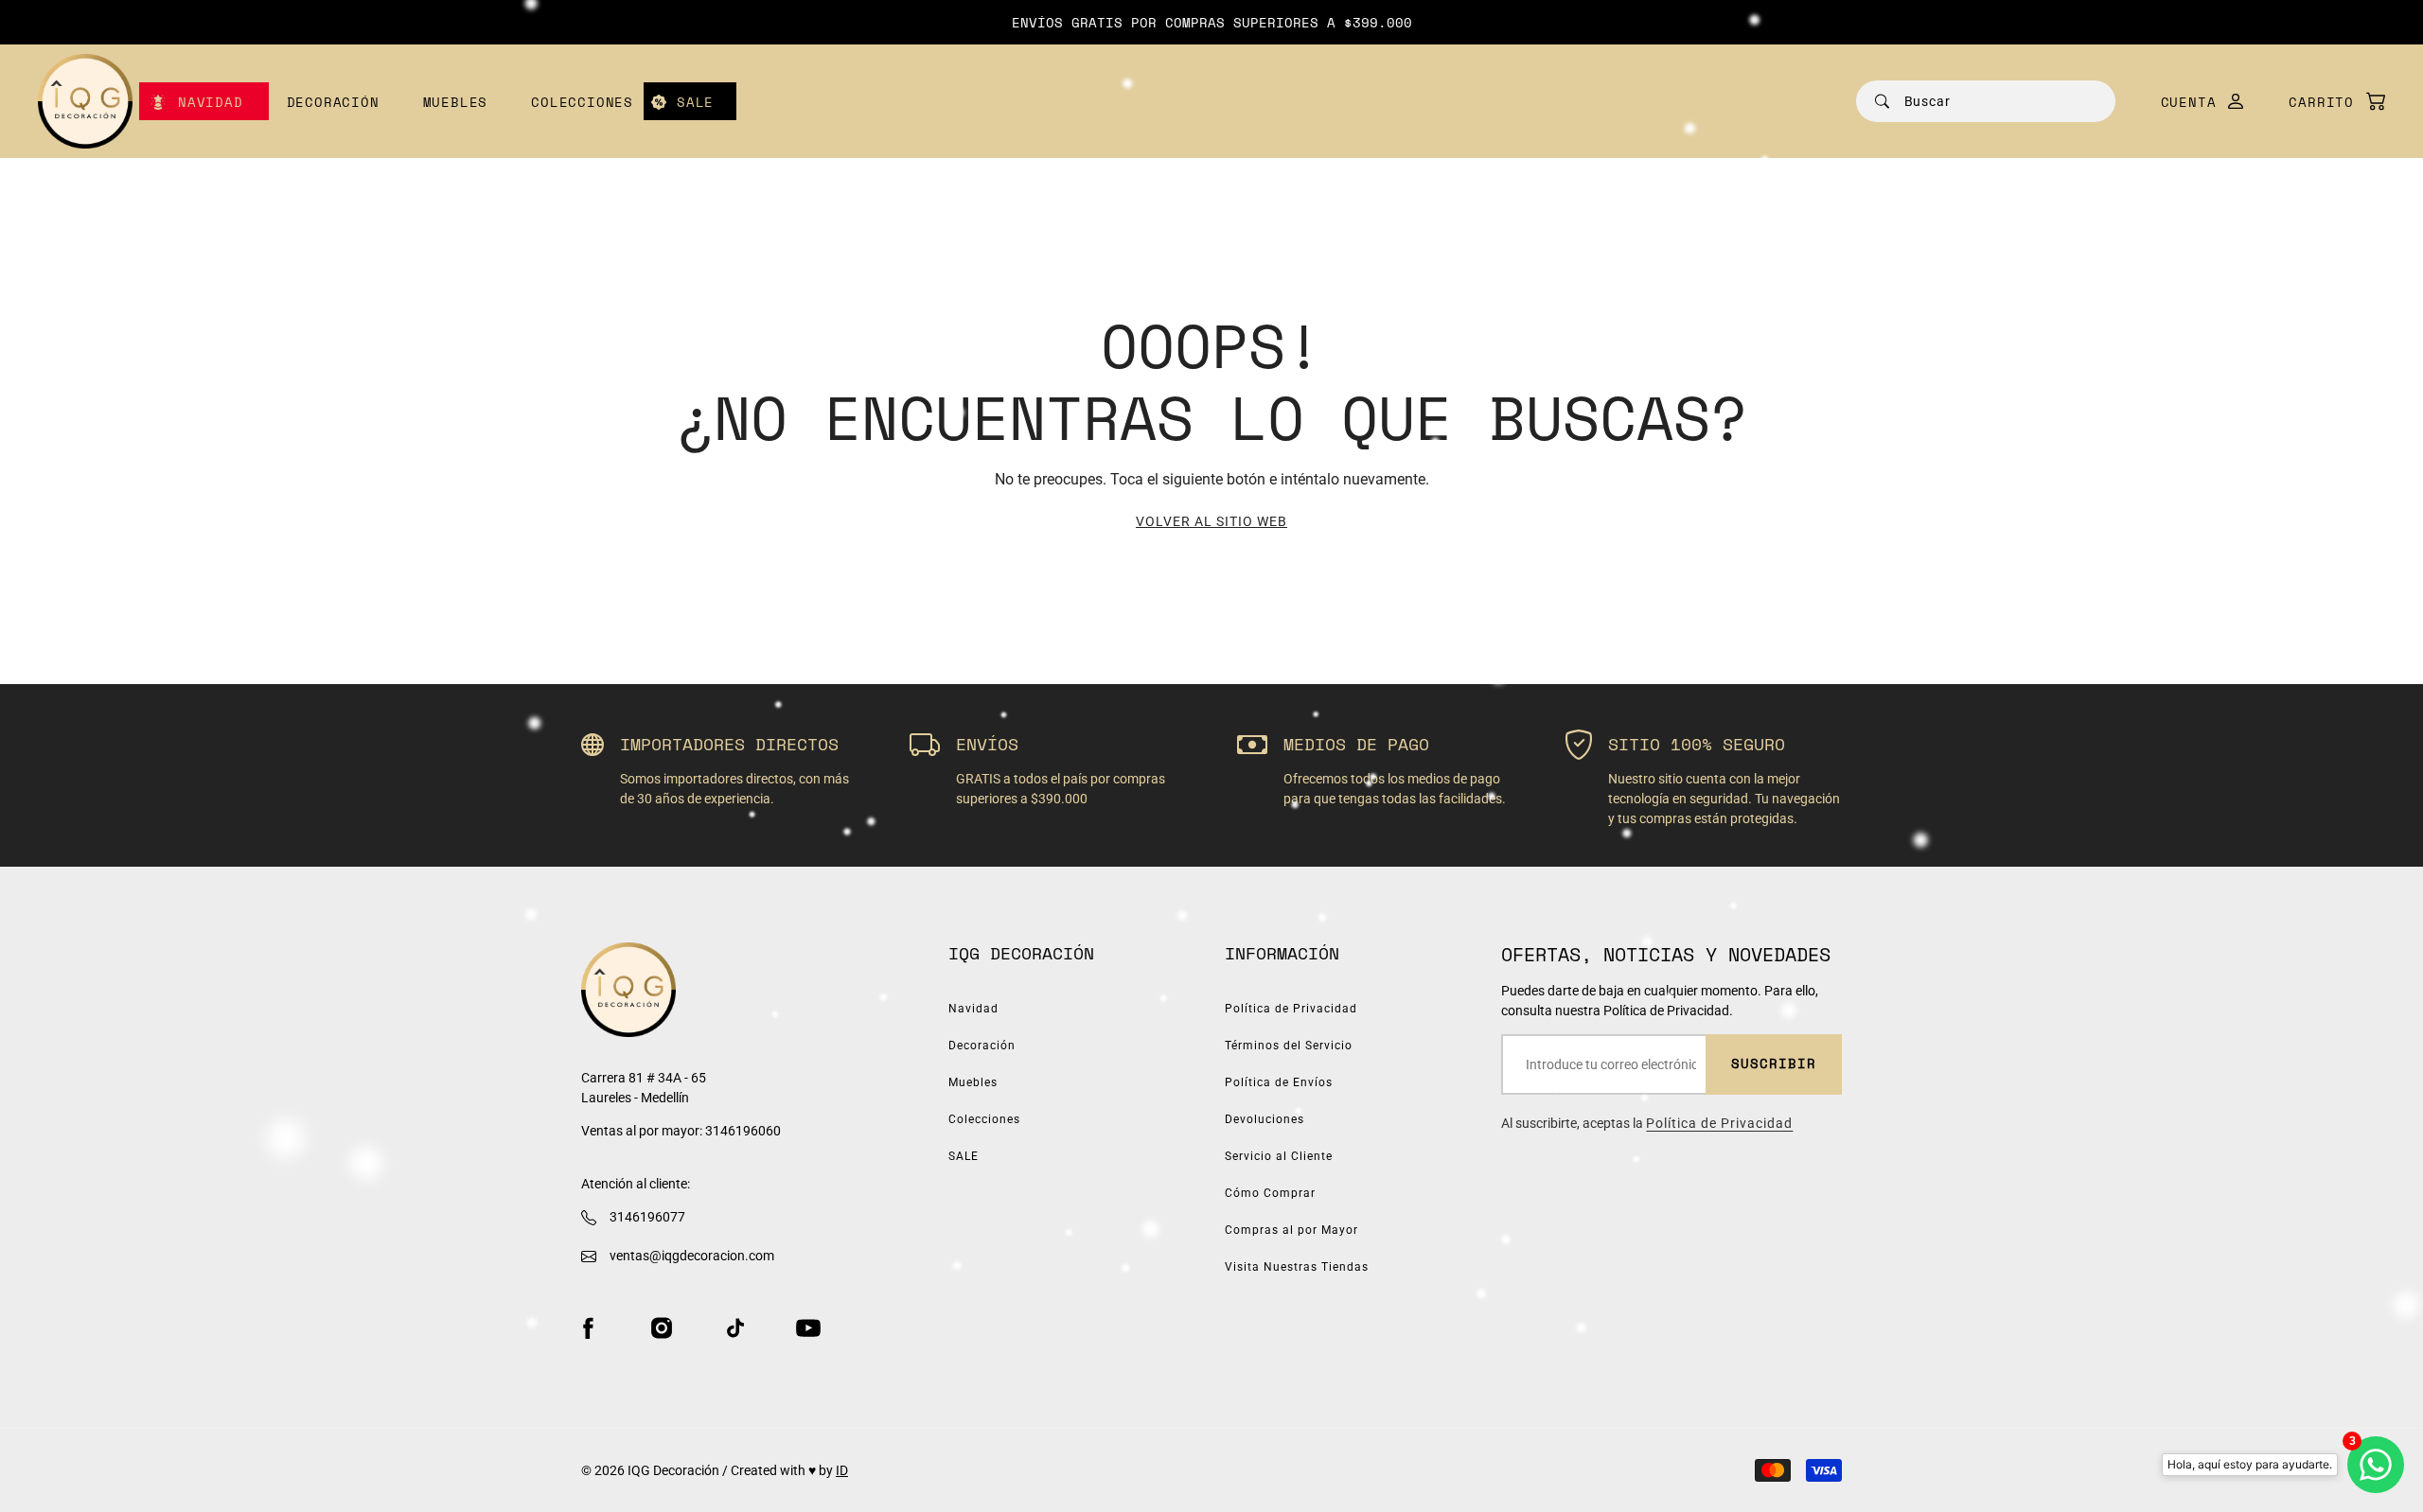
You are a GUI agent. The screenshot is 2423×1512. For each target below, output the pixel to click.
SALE (695, 102)
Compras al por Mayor (1291, 1230)
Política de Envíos (1279, 1082)
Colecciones (582, 102)
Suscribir (1774, 1063)
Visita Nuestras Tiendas (1297, 1267)
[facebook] (588, 1327)
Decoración (333, 102)
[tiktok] (735, 1327)
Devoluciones (1265, 1119)
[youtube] (808, 1327)
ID (842, 1470)
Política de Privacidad (1291, 1009)
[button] (2327, 102)
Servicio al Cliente (1279, 1156)
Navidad (211, 102)
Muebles (456, 102)
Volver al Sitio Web (1211, 521)
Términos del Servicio (1289, 1046)
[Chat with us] (2376, 1465)
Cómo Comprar (1270, 1193)
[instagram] (662, 1327)
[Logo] (85, 101)
